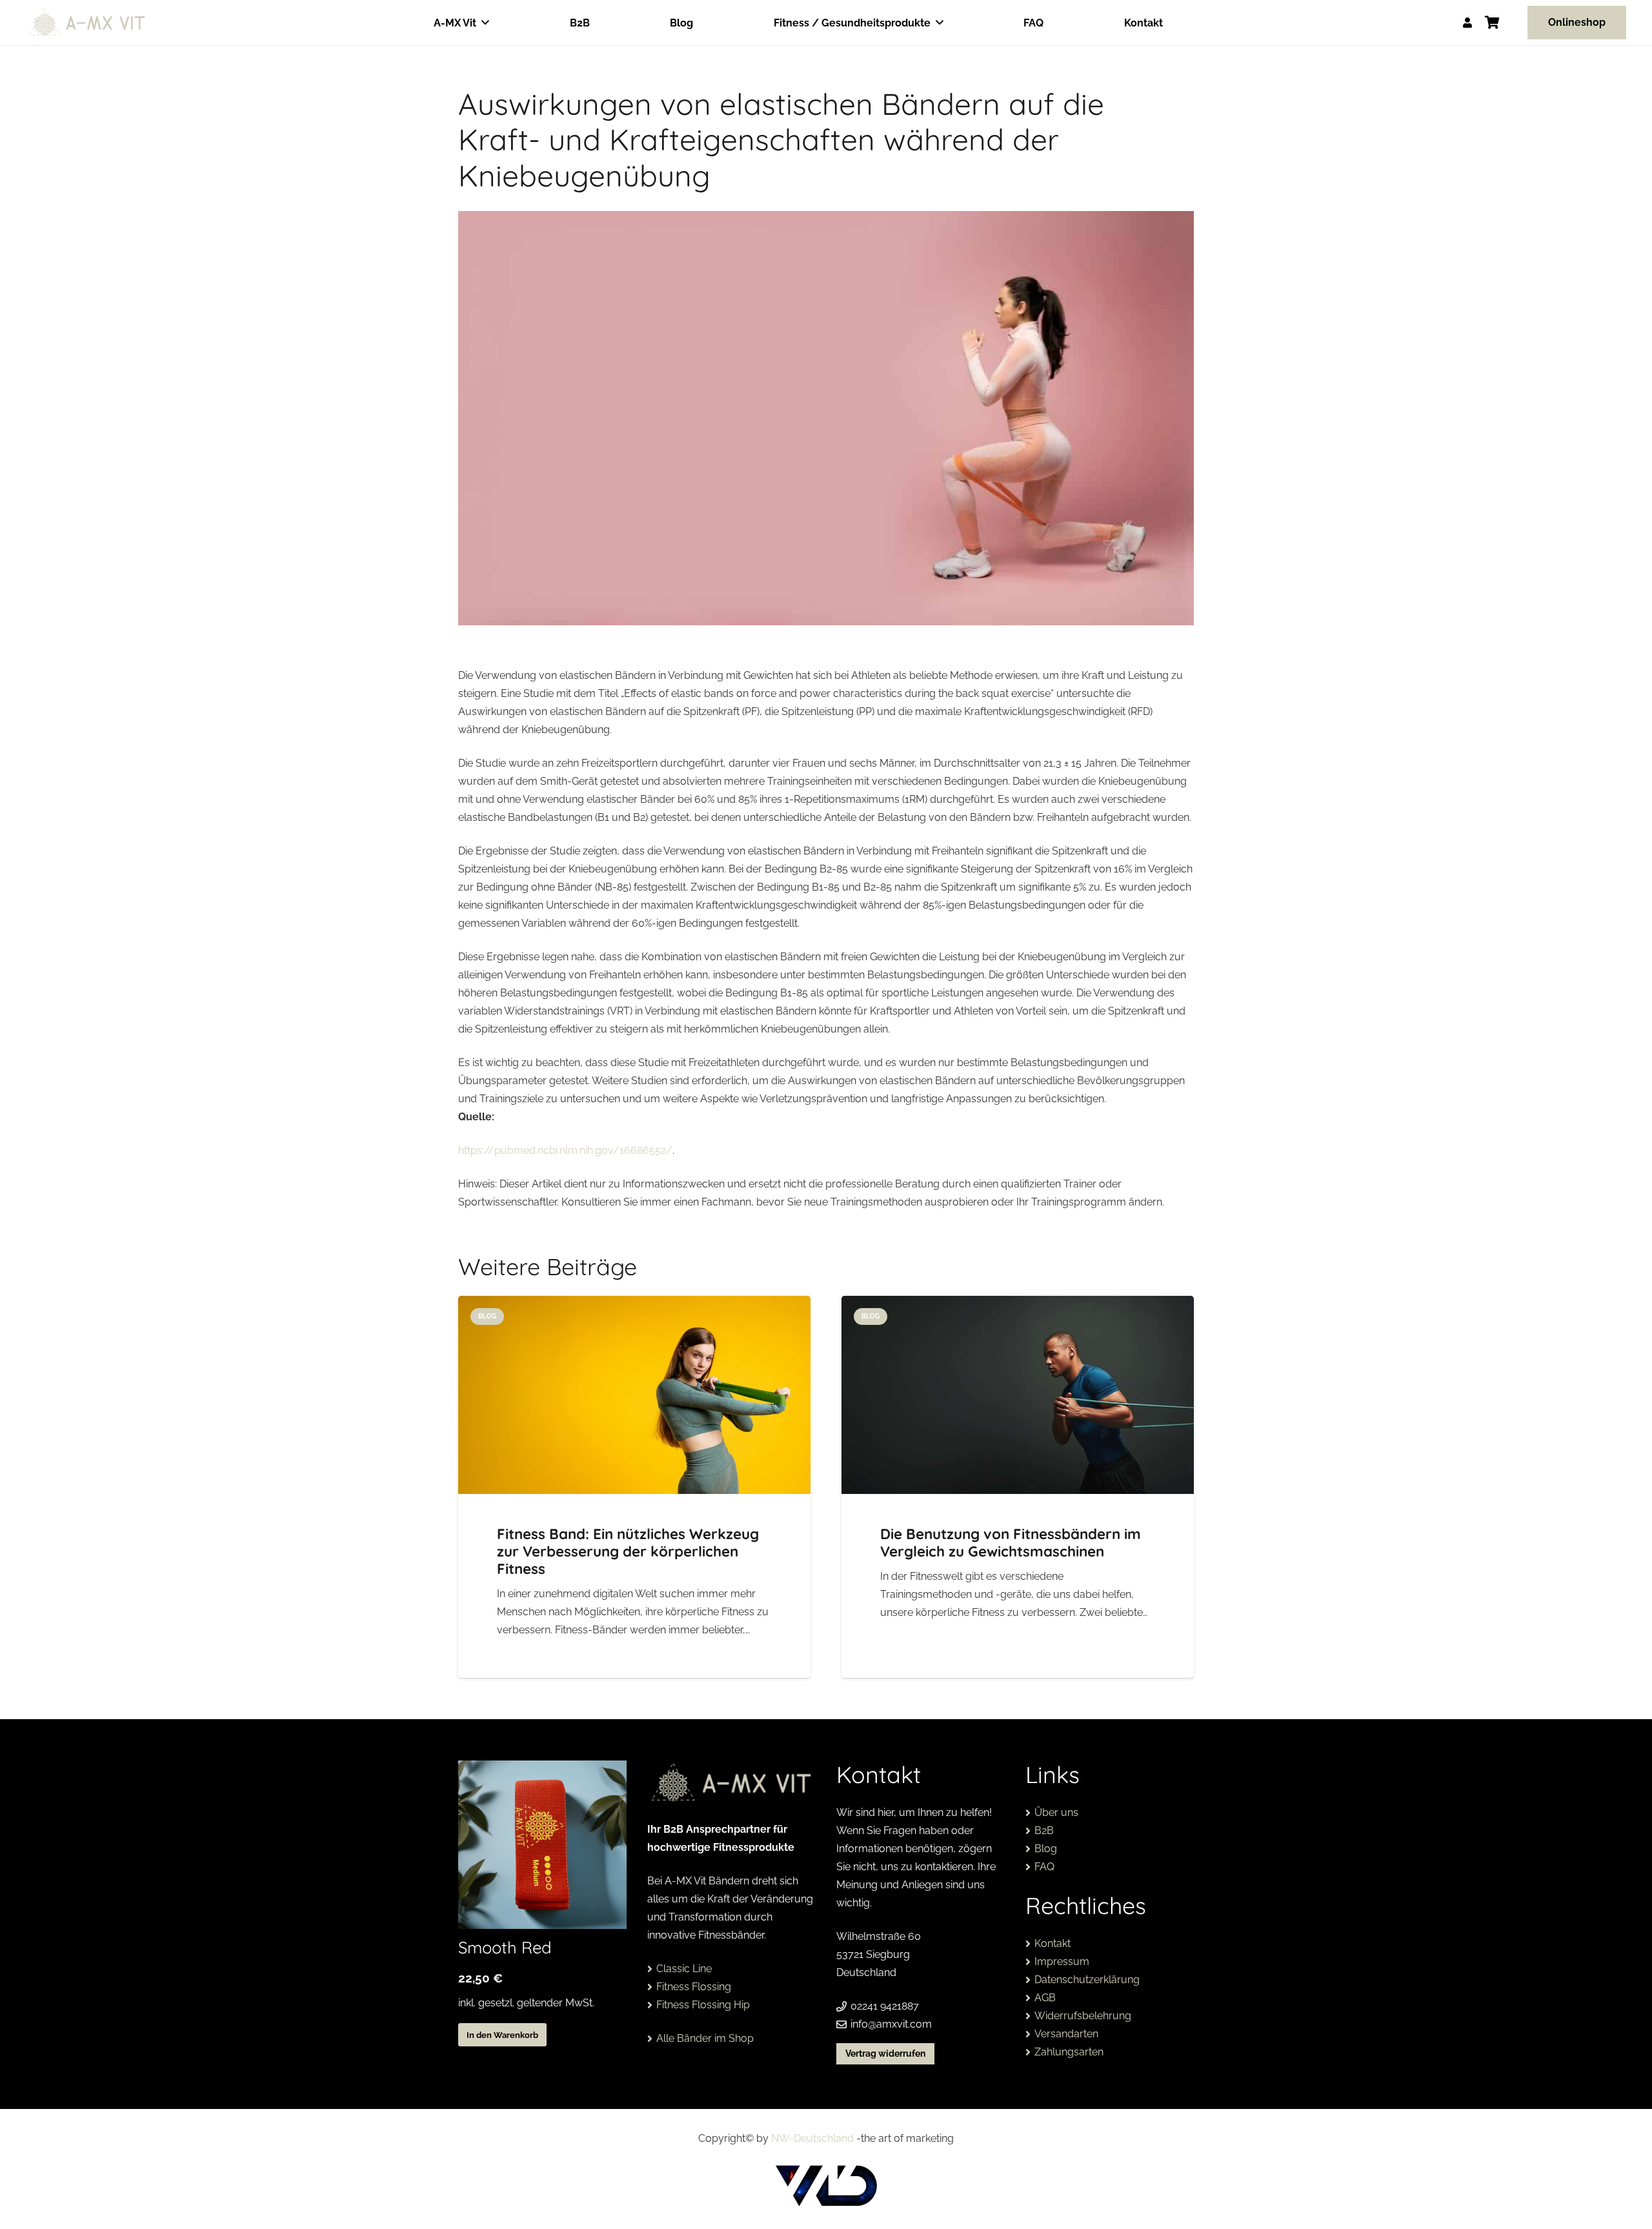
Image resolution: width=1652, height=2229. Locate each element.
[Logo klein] (826, 2186)
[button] (485, 22)
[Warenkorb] (1493, 23)
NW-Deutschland (812, 2138)
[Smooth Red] (542, 1845)
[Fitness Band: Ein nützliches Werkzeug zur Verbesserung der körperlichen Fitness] (634, 1395)
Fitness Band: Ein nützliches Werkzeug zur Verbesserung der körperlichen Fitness (628, 1551)
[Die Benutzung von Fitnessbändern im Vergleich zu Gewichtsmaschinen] (1018, 1395)
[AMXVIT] (87, 23)
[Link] (1467, 22)
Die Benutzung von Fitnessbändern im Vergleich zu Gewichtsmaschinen (1011, 1543)
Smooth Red (505, 1947)
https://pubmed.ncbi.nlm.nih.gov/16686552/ (565, 1150)
